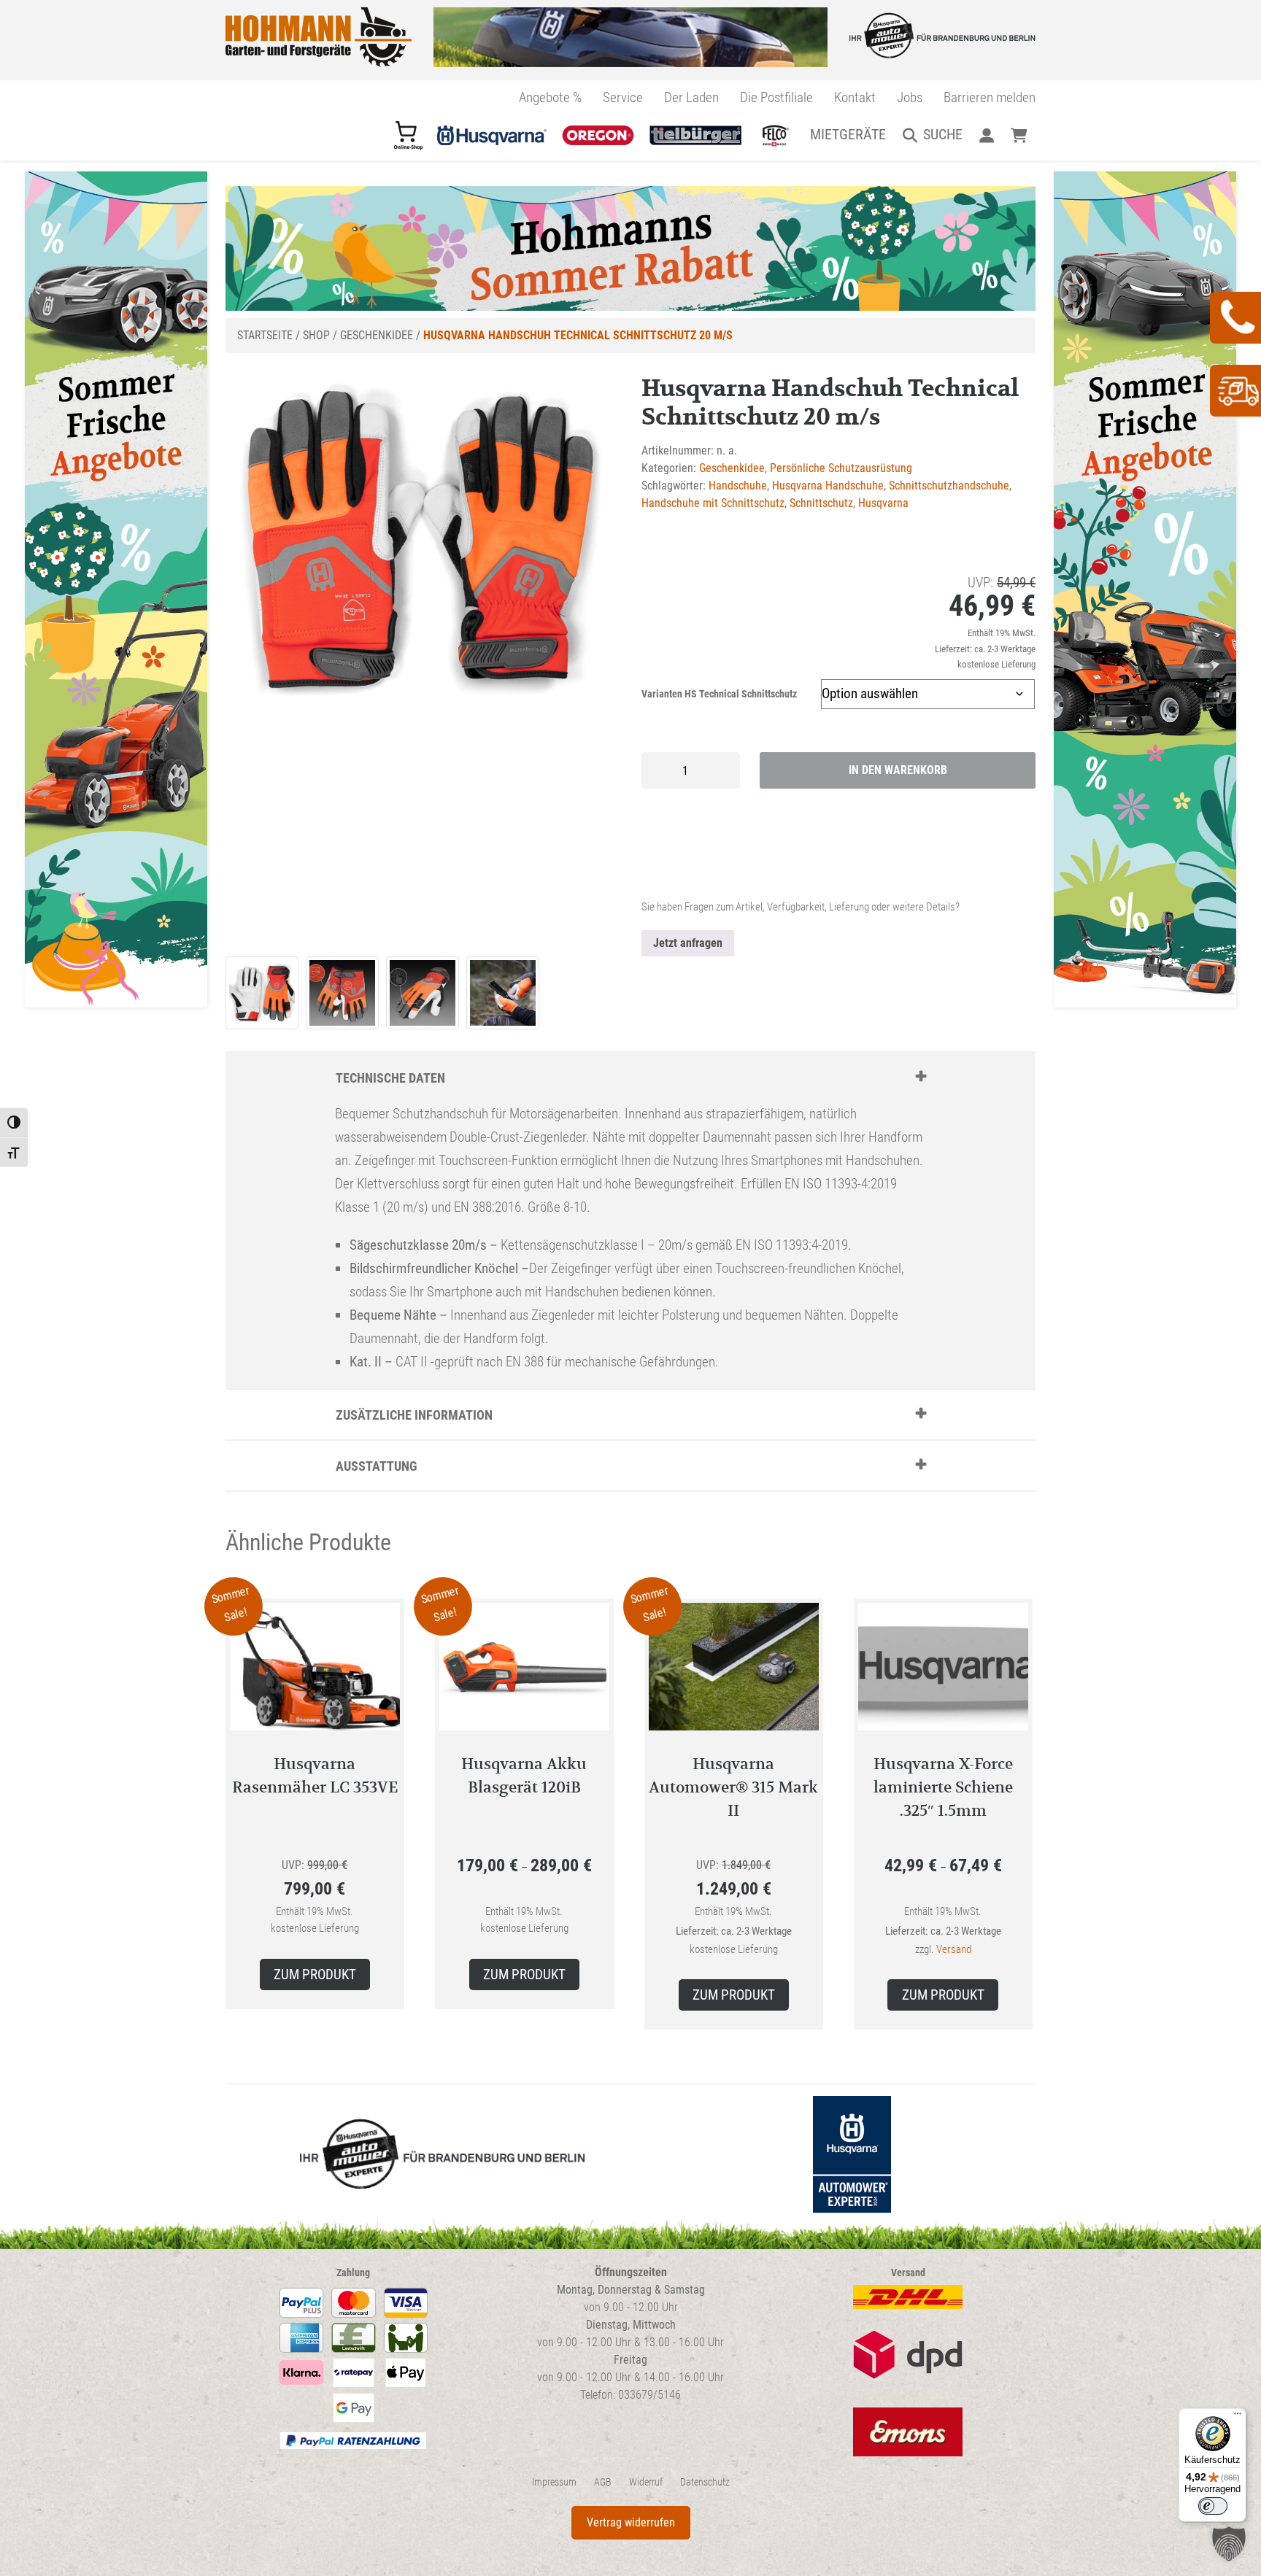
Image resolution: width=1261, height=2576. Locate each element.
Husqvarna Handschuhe (828, 486)
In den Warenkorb (898, 770)
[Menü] (1238, 2417)
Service (623, 97)
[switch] (1213, 2506)
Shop (316, 335)
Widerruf (646, 2482)
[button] (1229, 2544)
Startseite (265, 335)
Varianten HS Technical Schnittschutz (719, 694)
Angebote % (550, 97)
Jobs (910, 97)
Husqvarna (883, 503)
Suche (943, 134)
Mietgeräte (848, 134)
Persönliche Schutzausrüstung (841, 468)
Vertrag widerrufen (631, 2522)
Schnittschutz (821, 503)
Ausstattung (377, 1466)
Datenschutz (705, 2482)
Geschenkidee (377, 335)
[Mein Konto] (986, 134)
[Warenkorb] (1019, 134)
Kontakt (855, 97)
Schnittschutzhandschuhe (949, 486)
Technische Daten (390, 1078)
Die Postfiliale (776, 97)
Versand (954, 1949)
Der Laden (691, 97)
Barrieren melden (990, 97)
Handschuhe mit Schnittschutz (713, 503)
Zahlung (353, 2273)
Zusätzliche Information (414, 1415)
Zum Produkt (315, 1974)
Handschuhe (738, 486)
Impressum (554, 2482)
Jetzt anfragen (688, 943)
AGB (603, 2482)
